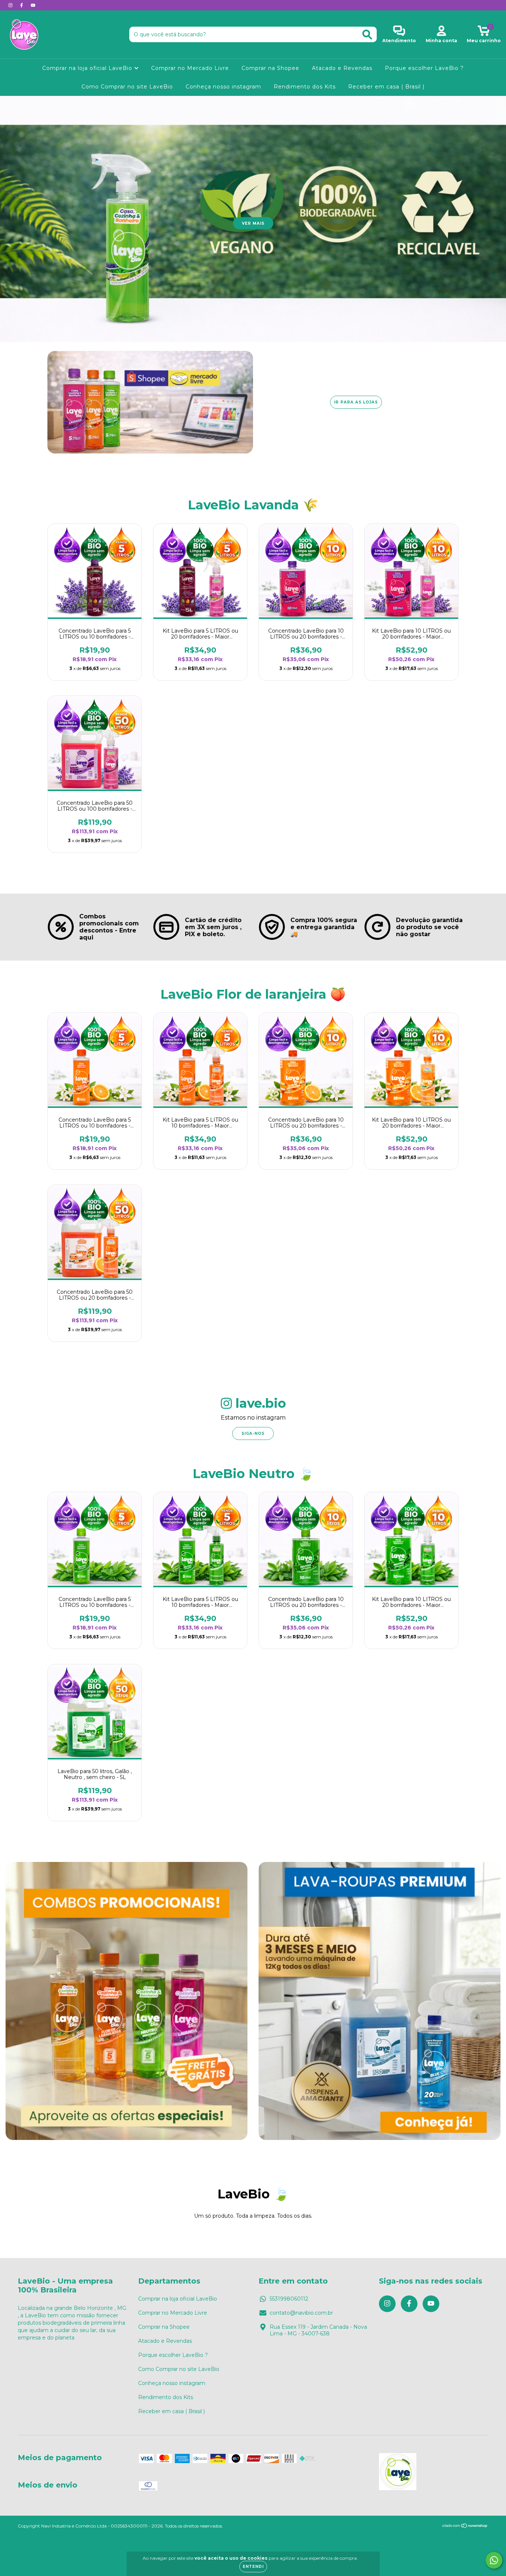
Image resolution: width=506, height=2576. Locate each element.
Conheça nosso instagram (223, 87)
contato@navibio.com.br (301, 2313)
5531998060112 (289, 2299)
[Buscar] (367, 35)
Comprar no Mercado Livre (190, 68)
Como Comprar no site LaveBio (127, 87)
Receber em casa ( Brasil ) (386, 87)
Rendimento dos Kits (305, 87)
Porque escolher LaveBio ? (424, 68)
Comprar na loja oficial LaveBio (88, 68)
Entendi (253, 2567)
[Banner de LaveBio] (126, 2001)
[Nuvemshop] (465, 2527)
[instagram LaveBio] (11, 5)
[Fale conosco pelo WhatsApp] (494, 2560)
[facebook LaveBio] (22, 5)
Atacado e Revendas (342, 68)
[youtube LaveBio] (33, 5)
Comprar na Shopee (270, 68)
